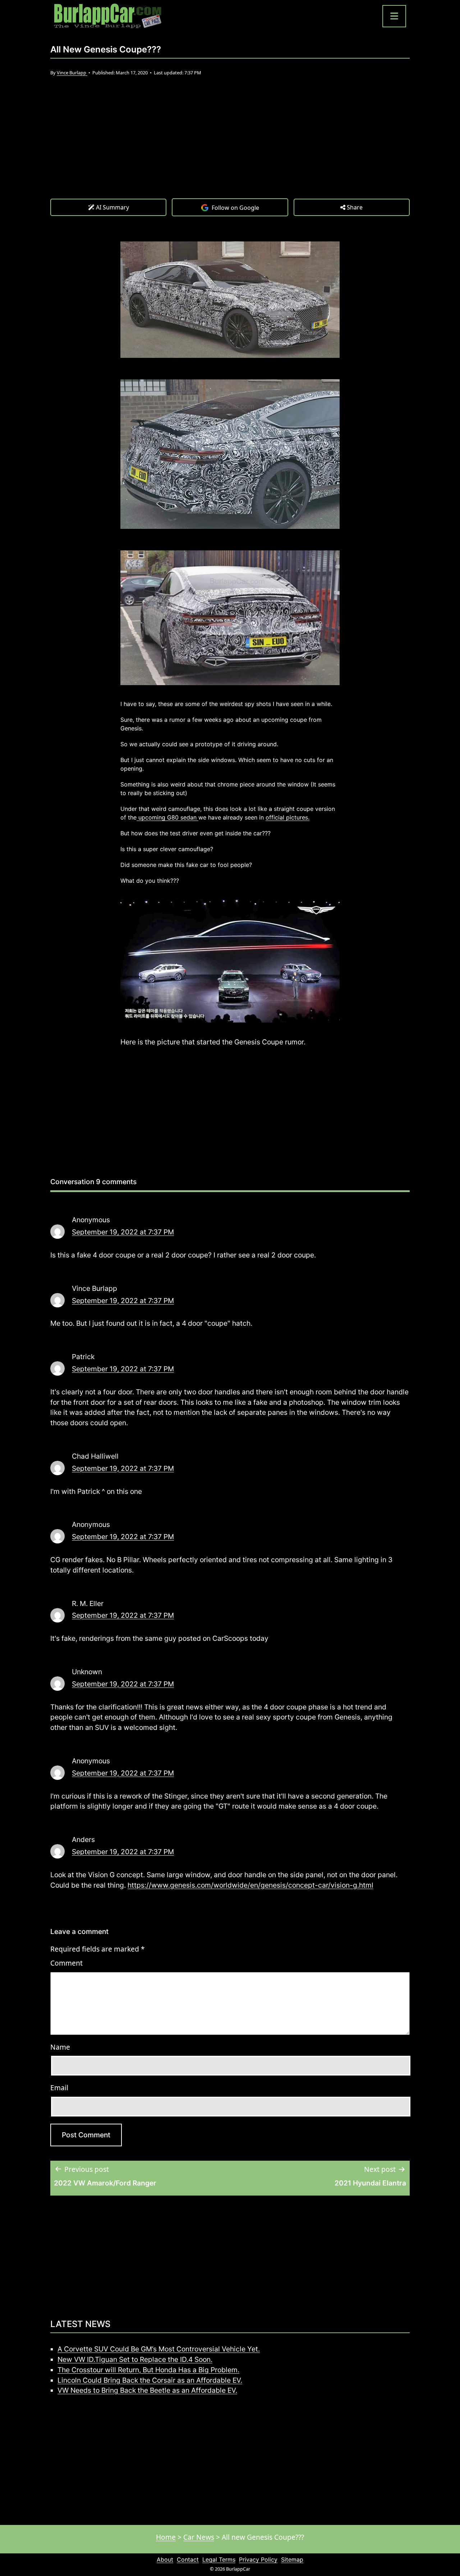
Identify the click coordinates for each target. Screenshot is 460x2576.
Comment (66, 1963)
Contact (188, 2559)
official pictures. (287, 817)
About (165, 2559)
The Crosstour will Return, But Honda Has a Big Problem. (148, 2370)
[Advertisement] (230, 144)
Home (166, 2537)
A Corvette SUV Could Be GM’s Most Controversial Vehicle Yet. (159, 2349)
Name (60, 2047)
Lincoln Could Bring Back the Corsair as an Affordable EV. (150, 2380)
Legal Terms (219, 2559)
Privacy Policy (258, 2559)
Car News (199, 2537)
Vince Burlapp (72, 73)
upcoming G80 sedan (167, 817)
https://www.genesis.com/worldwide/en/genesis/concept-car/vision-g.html (250, 1885)
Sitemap (292, 2559)
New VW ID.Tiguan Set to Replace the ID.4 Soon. (135, 2359)
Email (59, 2088)
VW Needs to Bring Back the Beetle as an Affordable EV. (147, 2390)
